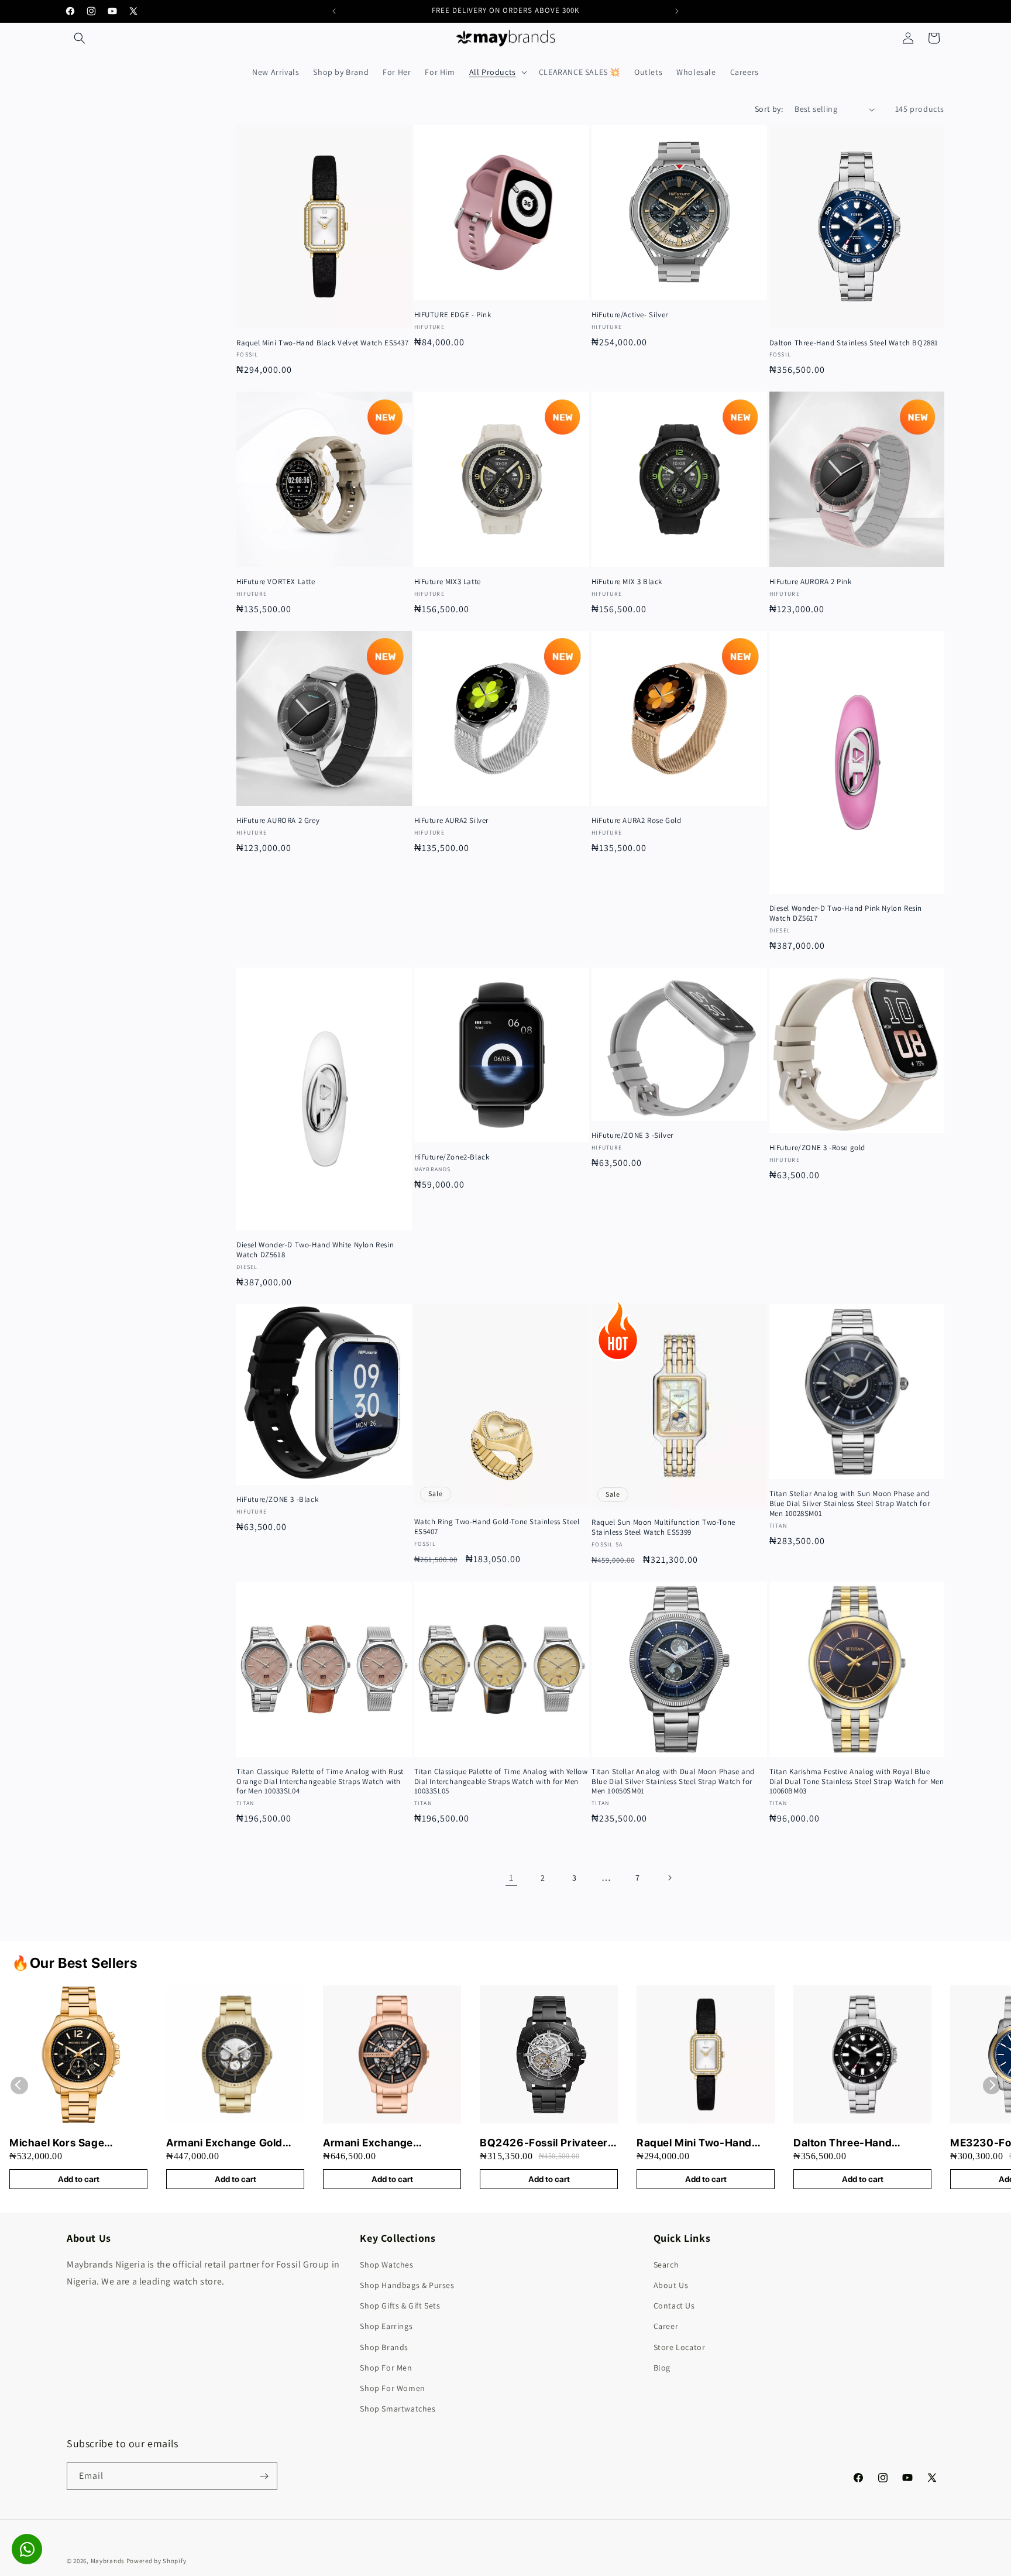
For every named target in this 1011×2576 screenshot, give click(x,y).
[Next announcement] (677, 11)
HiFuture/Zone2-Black (452, 1157)
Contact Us (674, 2306)
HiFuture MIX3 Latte (448, 582)
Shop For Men (386, 2368)
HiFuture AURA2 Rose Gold (636, 821)
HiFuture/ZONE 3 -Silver (632, 1136)
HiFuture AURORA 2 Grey (278, 821)
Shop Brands (384, 2347)
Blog (662, 2368)
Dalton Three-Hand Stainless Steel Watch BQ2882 (848, 2143)
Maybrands (108, 2561)
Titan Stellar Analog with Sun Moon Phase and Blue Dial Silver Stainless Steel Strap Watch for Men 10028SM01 (850, 1504)
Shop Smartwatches (398, 2409)
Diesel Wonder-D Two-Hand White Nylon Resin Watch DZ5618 (315, 1250)
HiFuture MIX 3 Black (627, 582)
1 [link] (511, 1877)
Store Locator (680, 2347)
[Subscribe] (264, 2476)
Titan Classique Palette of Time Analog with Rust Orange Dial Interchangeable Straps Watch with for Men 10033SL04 (320, 1782)
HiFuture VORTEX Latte (276, 582)
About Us (671, 2285)
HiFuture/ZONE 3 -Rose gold (818, 1148)
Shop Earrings (386, 2326)
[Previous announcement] (334, 11)
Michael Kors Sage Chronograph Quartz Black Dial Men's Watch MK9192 (78, 2143)
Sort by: (769, 109)
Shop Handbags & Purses (407, 2285)
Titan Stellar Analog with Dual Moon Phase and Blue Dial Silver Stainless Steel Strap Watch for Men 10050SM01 (673, 1782)
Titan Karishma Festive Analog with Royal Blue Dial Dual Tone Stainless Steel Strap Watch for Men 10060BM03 (857, 1782)
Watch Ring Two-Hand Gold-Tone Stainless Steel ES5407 (497, 1527)
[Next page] (669, 1878)
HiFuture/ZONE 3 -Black (277, 1500)
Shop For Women (392, 2388)
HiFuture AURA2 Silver (452, 821)
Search (666, 2265)
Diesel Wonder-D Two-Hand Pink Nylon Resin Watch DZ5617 (846, 913)
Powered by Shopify (157, 2561)
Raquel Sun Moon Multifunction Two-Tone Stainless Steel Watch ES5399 (663, 1527)
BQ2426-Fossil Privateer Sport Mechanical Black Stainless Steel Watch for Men (544, 2143)
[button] (80, 38)
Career (666, 2326)
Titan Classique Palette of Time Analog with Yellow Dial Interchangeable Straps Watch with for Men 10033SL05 (501, 1782)
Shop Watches (386, 2265)
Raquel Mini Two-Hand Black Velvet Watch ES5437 (323, 343)
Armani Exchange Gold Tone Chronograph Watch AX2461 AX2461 (232, 2143)
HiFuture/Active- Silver (630, 315)
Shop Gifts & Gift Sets (400, 2306)
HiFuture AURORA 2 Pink (811, 582)
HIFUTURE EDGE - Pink (453, 315)
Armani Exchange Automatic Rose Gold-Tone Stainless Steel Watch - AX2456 (391, 2143)
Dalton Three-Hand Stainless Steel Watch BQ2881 (854, 343)
